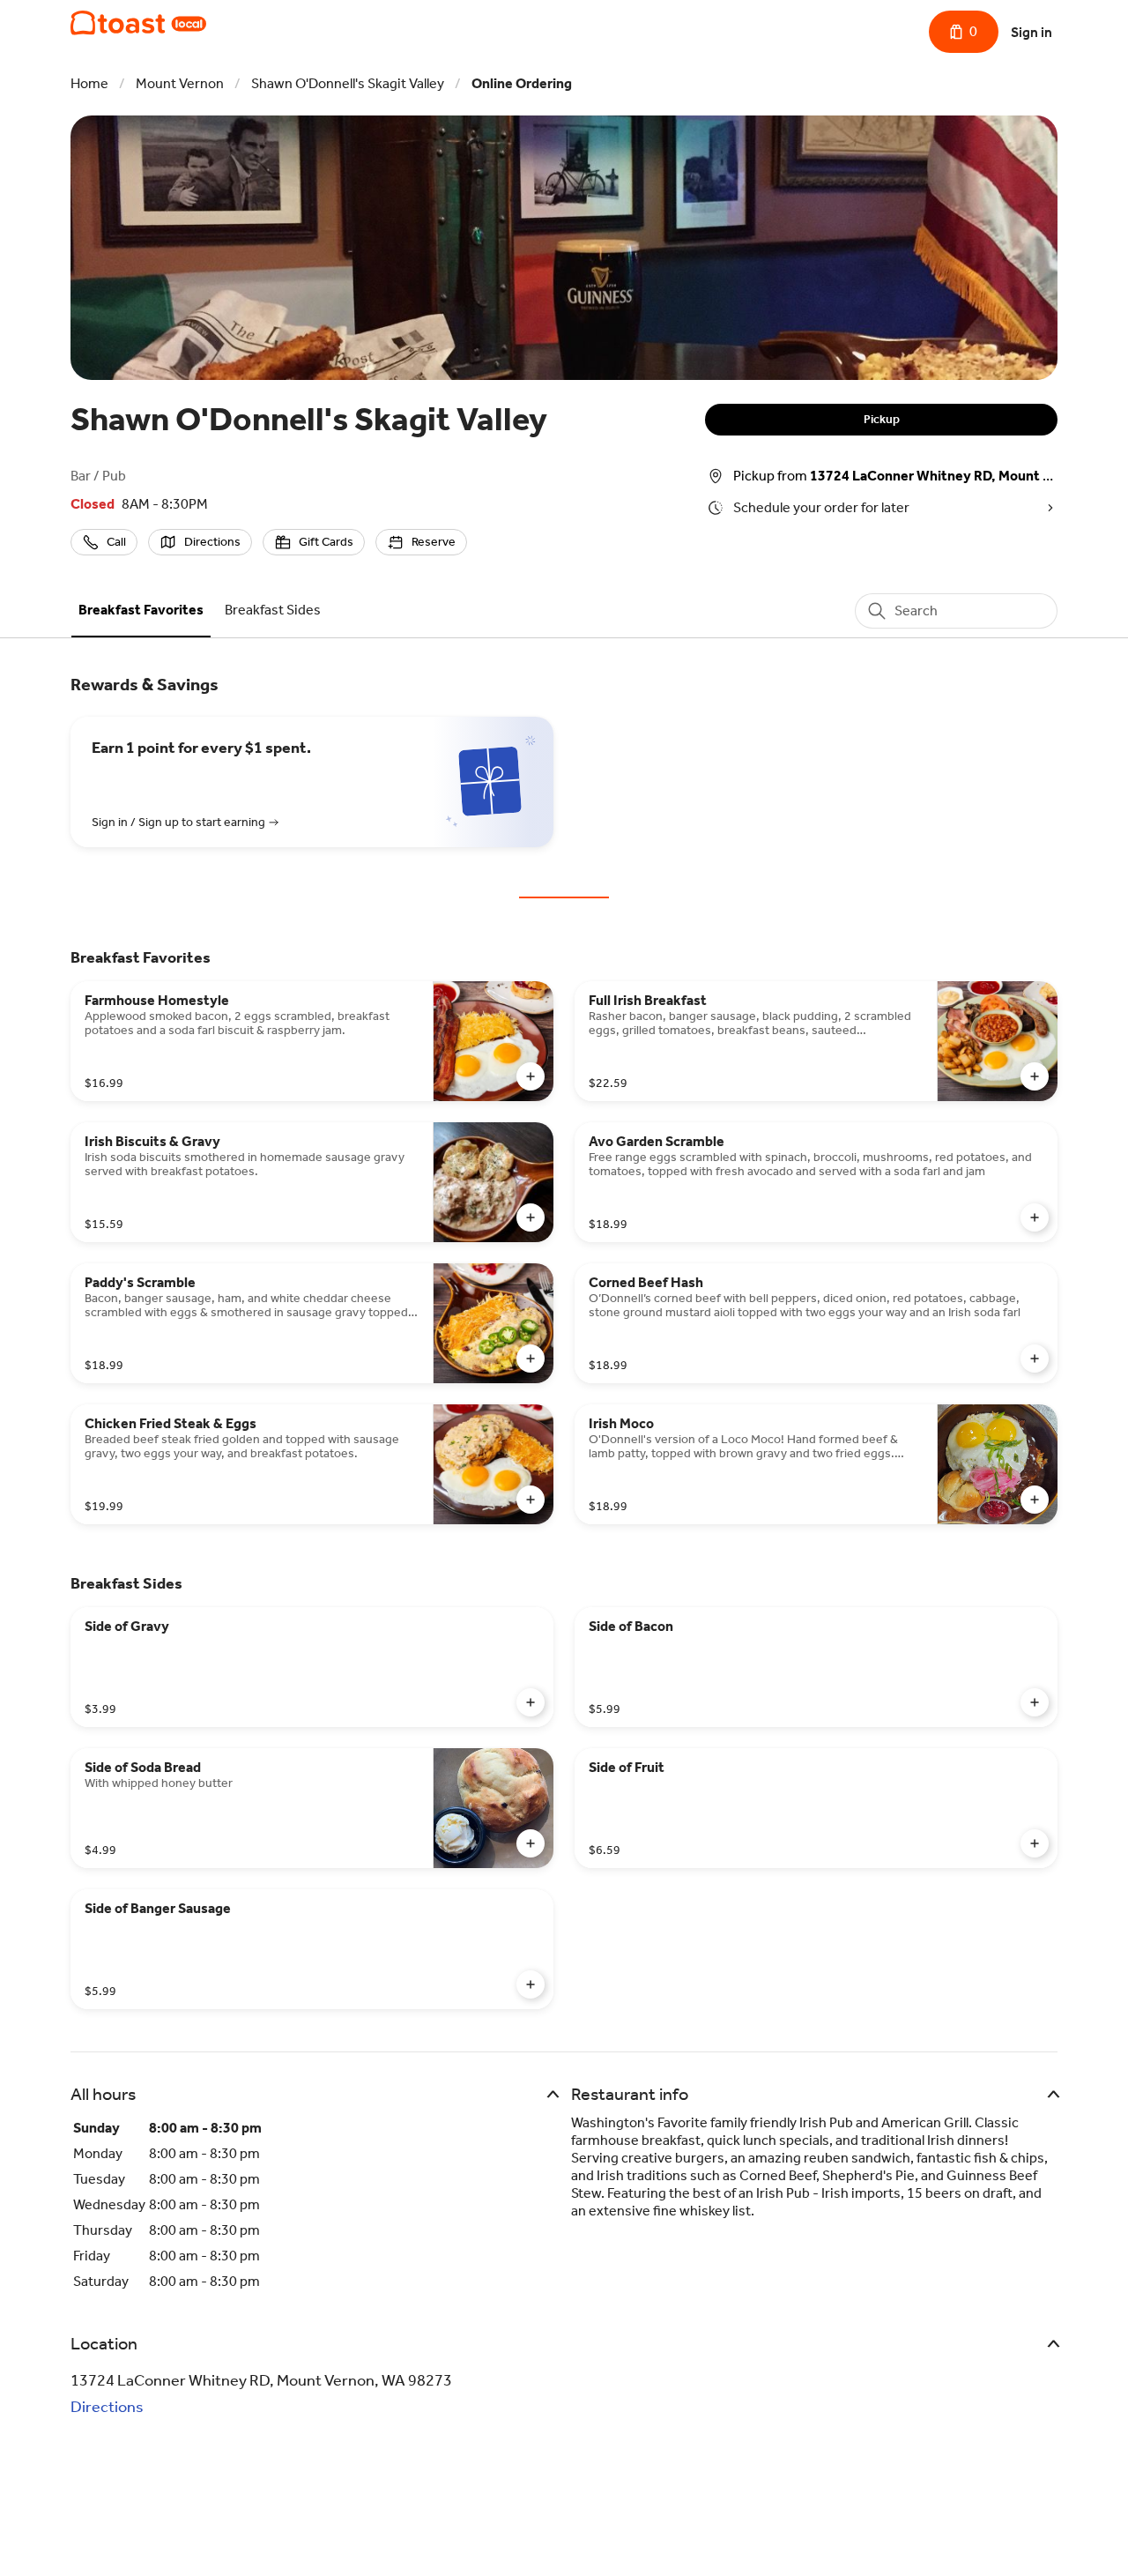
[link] (141, 610)
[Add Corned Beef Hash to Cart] (1035, 1359)
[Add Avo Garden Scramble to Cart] (1035, 1217)
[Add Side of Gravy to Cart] (531, 1702)
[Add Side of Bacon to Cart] (1035, 1702)
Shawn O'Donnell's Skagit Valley (348, 83)
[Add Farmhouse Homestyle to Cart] (531, 1076)
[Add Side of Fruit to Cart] (1035, 1843)
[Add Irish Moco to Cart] (1035, 1500)
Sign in (1032, 32)
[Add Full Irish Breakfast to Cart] (1035, 1076)
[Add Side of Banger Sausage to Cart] (531, 1984)
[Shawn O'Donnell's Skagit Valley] (138, 23)
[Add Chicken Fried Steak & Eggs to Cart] (531, 1500)
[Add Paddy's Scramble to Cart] (531, 1359)
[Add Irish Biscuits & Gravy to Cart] (531, 1217)
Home (89, 83)
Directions (107, 2407)
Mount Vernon (180, 83)
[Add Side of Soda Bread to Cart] (531, 1843)
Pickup (882, 419)
